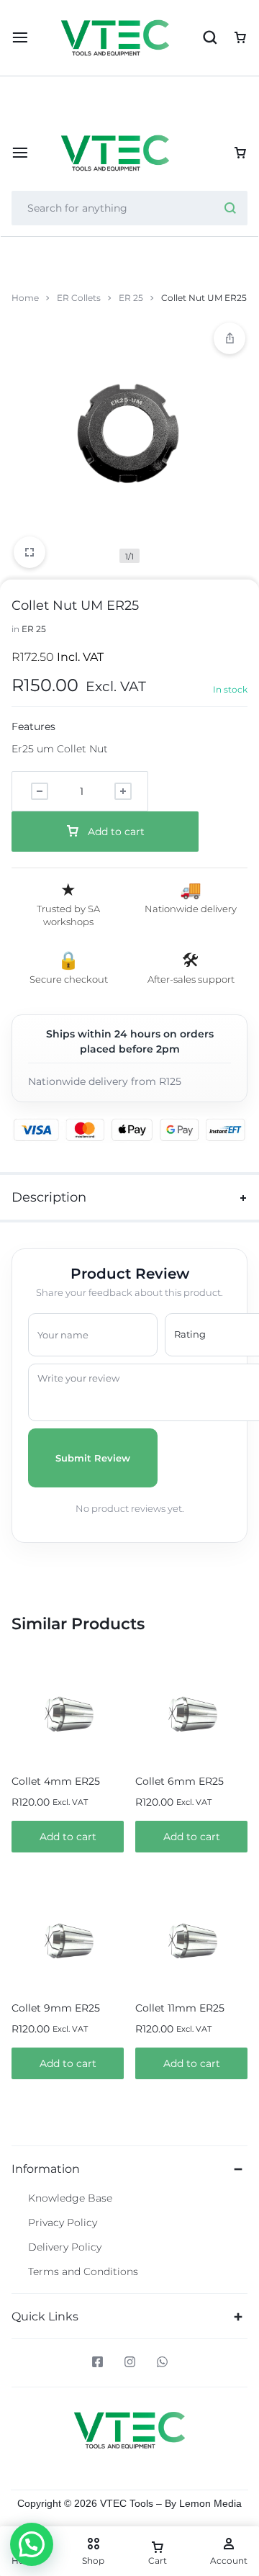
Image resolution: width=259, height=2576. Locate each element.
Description (49, 1197)
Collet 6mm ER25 (180, 1781)
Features (33, 726)
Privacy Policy (63, 2223)
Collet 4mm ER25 (56, 1781)
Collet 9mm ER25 (56, 2008)
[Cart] (240, 153)
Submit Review (93, 1458)
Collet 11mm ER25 (180, 2008)
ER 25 (131, 298)
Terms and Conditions (83, 2272)
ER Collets (79, 298)
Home (25, 298)
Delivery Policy (65, 2247)
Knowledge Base (70, 2198)
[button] (68, 1837)
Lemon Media (210, 2503)
